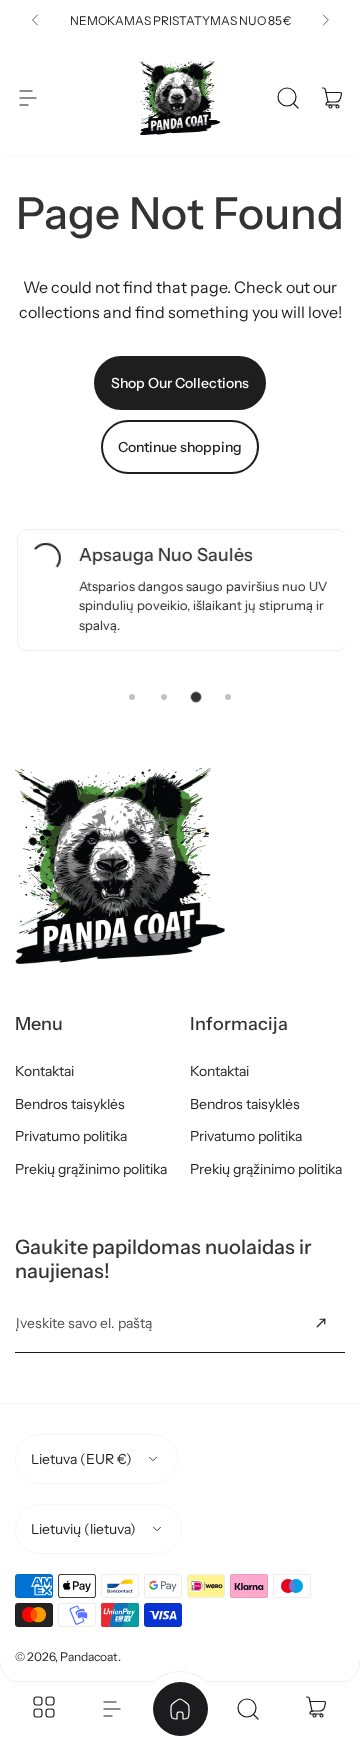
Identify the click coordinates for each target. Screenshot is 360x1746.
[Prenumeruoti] (321, 1323)
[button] (35, 20)
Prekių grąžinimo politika (91, 1169)
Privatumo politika (71, 1136)
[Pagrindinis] (180, 1709)
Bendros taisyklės (70, 1104)
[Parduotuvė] (44, 1709)
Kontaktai (44, 1071)
